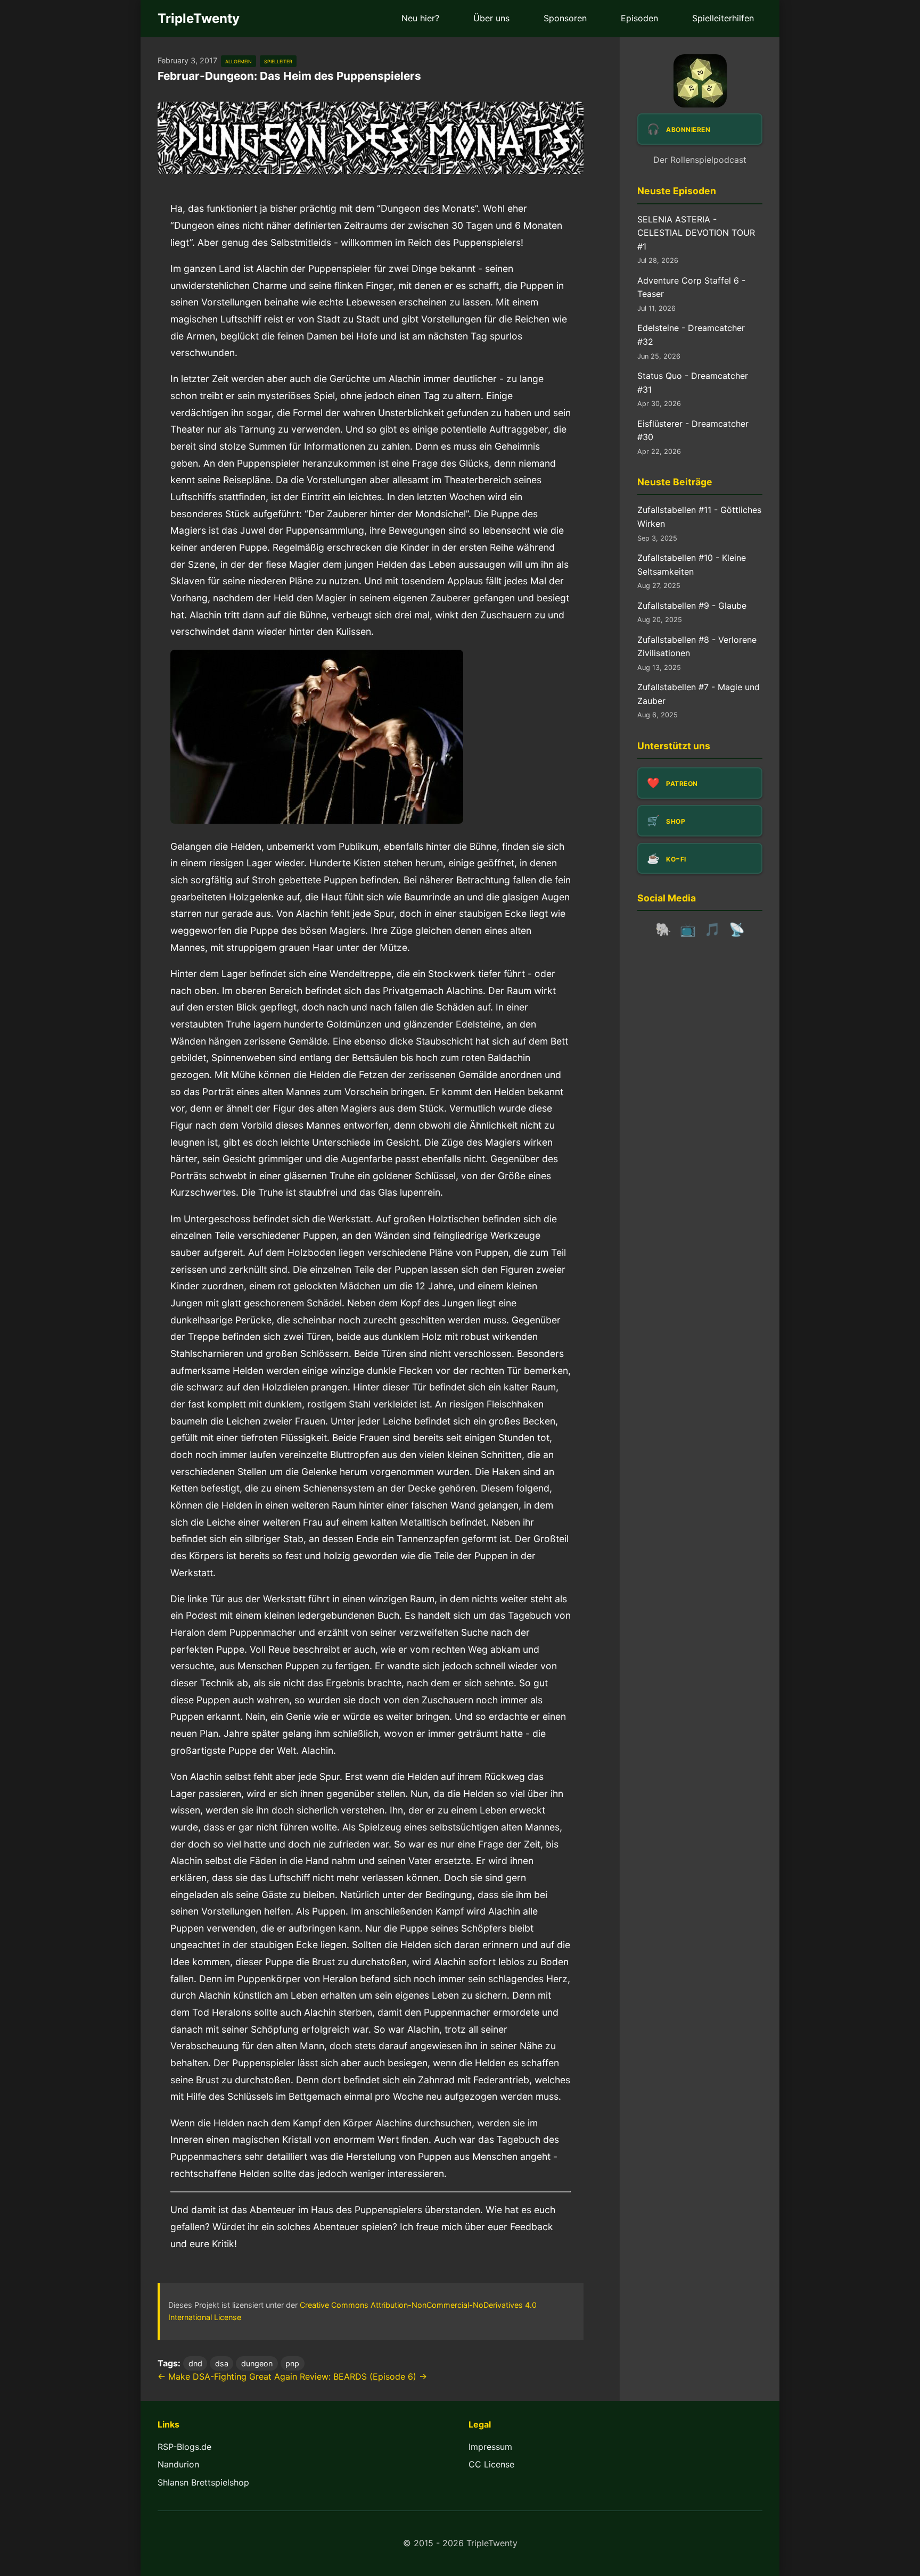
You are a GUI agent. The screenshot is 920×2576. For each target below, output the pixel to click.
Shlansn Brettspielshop (203, 2482)
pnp (292, 2363)
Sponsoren (565, 18)
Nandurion (178, 2464)
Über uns (491, 18)
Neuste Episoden (677, 191)
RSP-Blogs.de (184, 2447)
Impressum (490, 2447)
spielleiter (278, 61)
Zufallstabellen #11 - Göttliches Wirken (699, 517)
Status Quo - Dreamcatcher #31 (693, 383)
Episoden (639, 18)
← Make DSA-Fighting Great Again (227, 2376)
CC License (491, 2464)
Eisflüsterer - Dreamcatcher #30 (693, 430)
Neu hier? (420, 18)
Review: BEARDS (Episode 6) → (363, 2376)
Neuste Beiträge (675, 482)
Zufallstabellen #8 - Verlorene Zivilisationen (697, 647)
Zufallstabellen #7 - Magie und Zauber (699, 694)
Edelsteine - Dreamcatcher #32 (691, 335)
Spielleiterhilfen (723, 18)
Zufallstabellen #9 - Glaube (692, 606)
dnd (195, 2363)
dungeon (257, 2363)
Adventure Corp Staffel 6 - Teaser (691, 287)
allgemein (239, 61)
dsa (222, 2363)
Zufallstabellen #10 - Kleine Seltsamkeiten (692, 565)
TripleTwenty (199, 18)
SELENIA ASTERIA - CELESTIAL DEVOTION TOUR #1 (696, 233)
